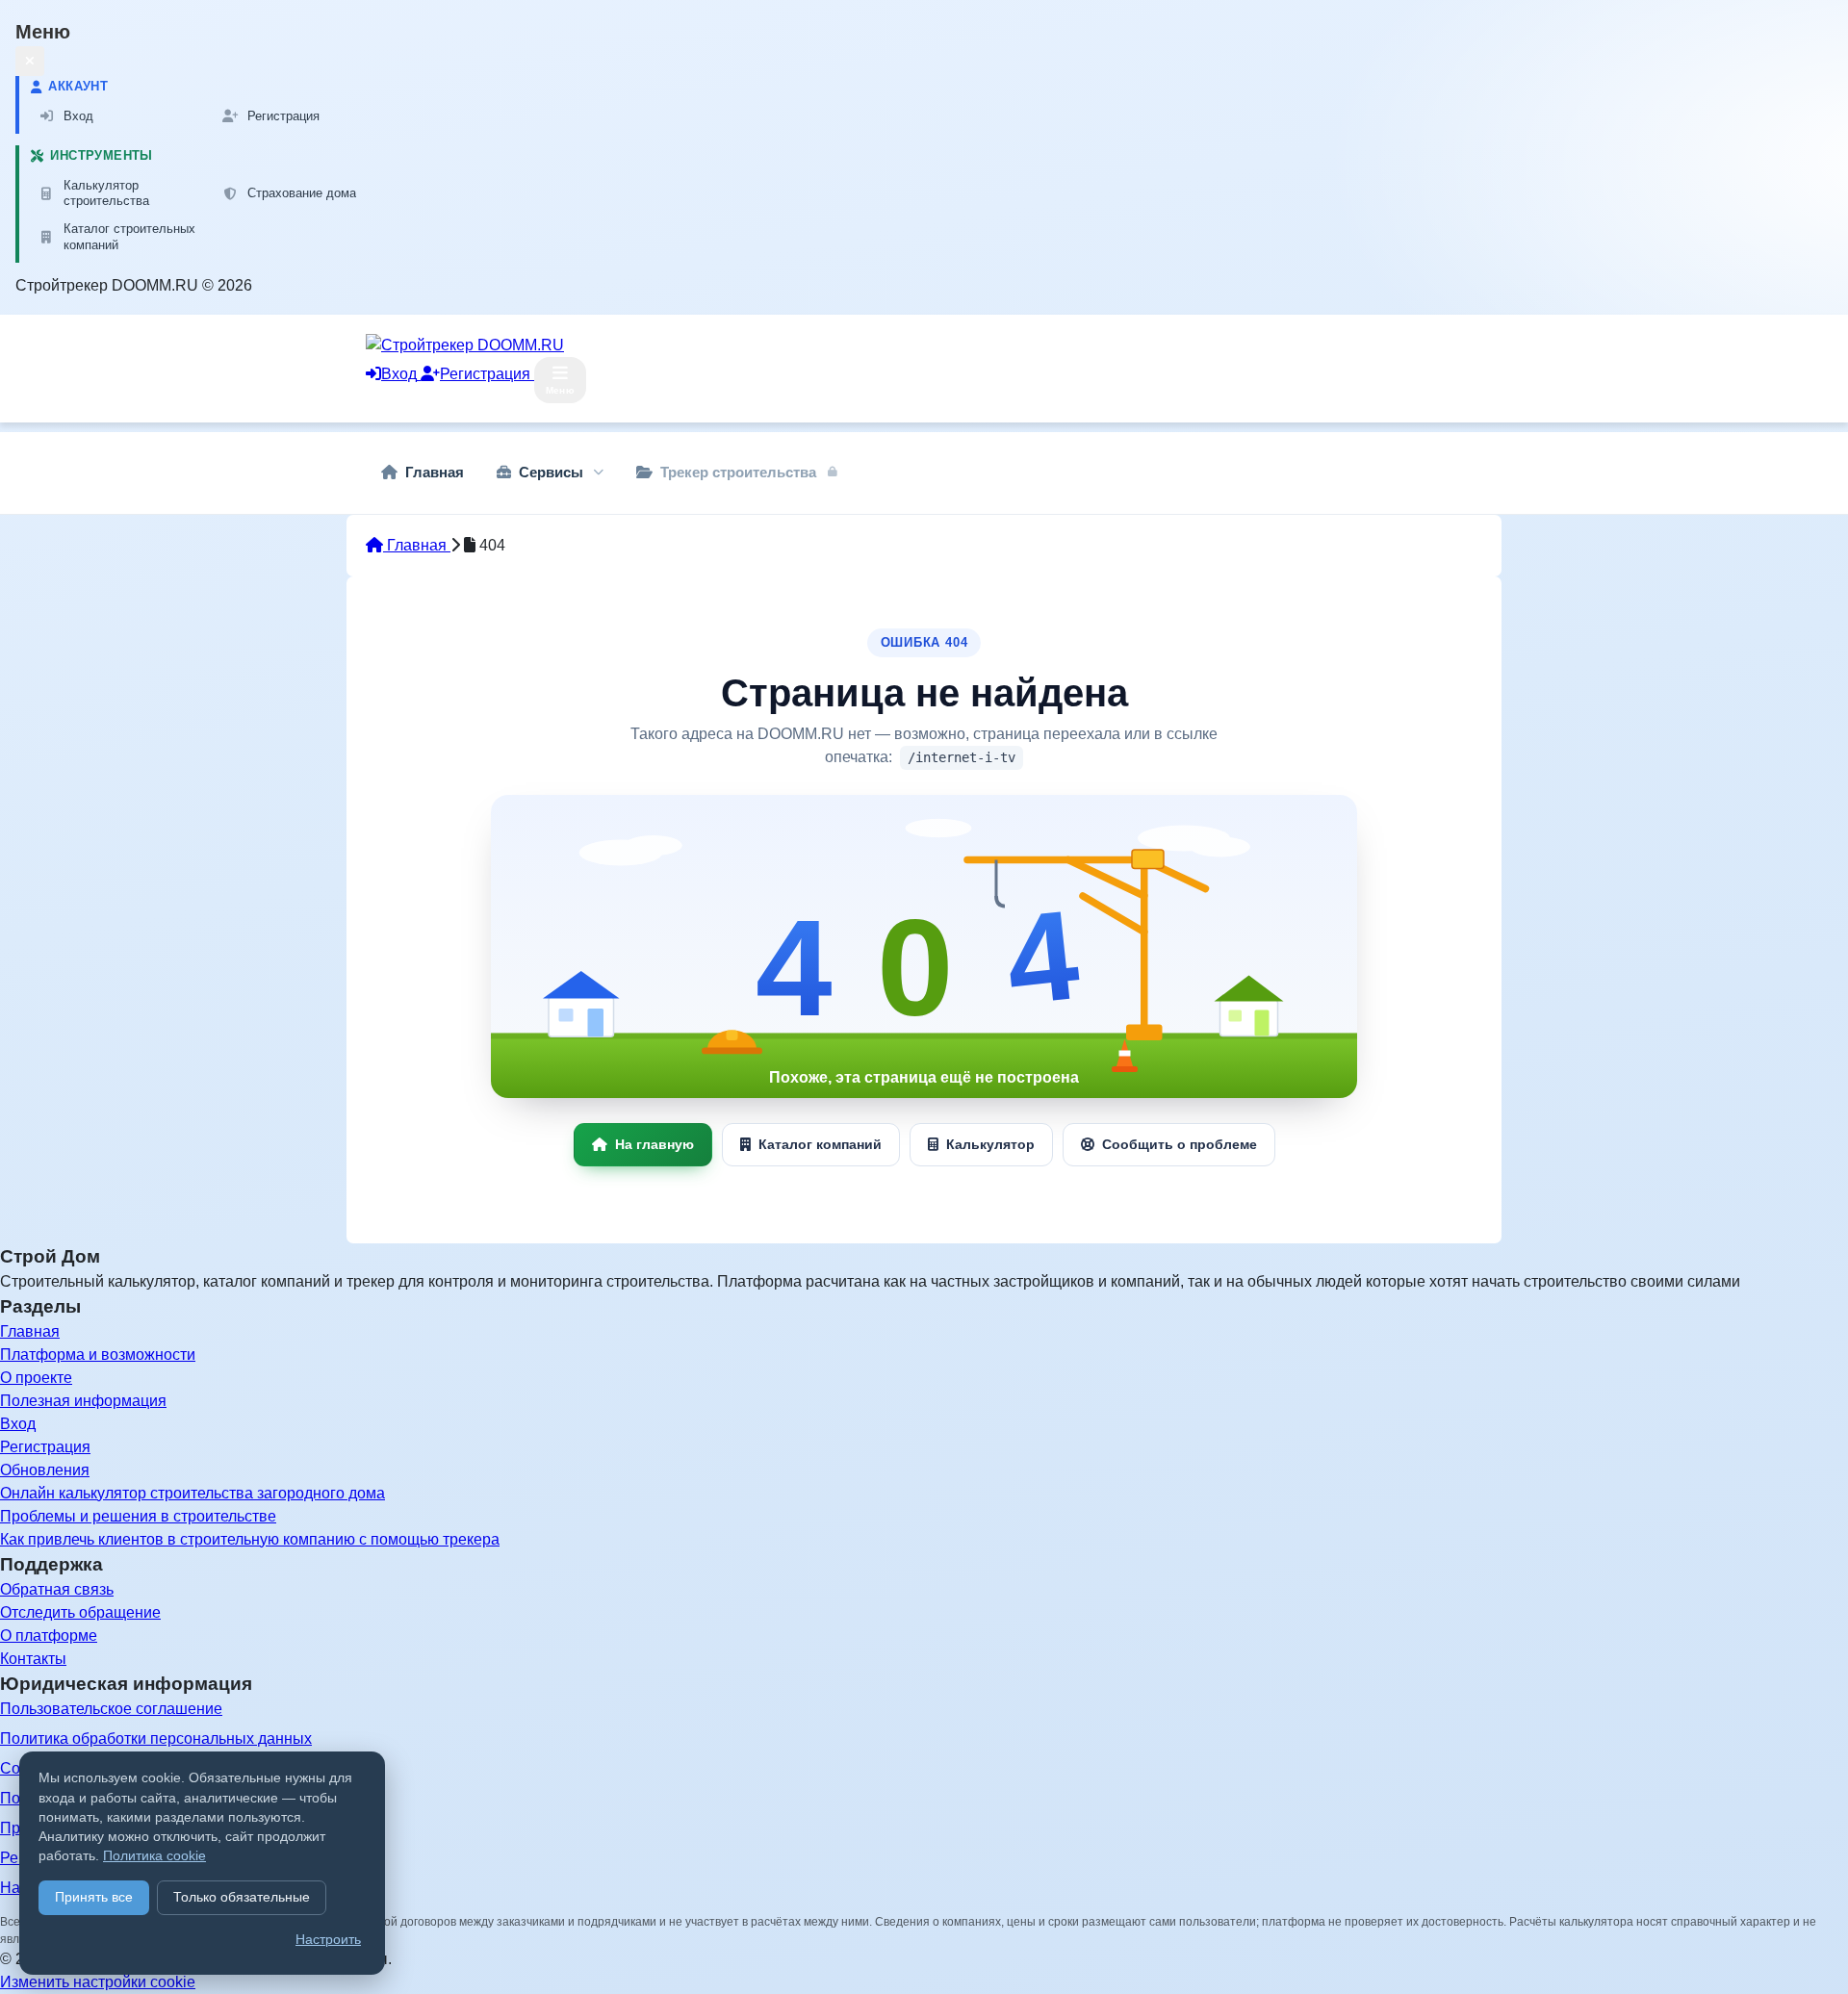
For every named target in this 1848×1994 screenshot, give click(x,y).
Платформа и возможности (98, 1355)
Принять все (94, 1897)
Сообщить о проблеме (1180, 1144)
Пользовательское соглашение (111, 1709)
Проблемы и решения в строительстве (138, 1516)
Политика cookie (154, 1856)
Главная (417, 545)
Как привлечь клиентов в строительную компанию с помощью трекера (250, 1539)
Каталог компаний (820, 1144)
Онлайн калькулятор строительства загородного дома (192, 1493)
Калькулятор (990, 1144)
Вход (18, 1424)
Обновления (45, 1470)
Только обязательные (242, 1897)
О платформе (49, 1636)
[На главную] (924, 946)
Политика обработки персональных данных (156, 1738)
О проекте (36, 1378)
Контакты (33, 1659)
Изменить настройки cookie (98, 1982)
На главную (654, 1144)
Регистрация (45, 1447)
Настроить (328, 1940)
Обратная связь (57, 1589)
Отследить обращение (80, 1612)
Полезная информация (83, 1401)
